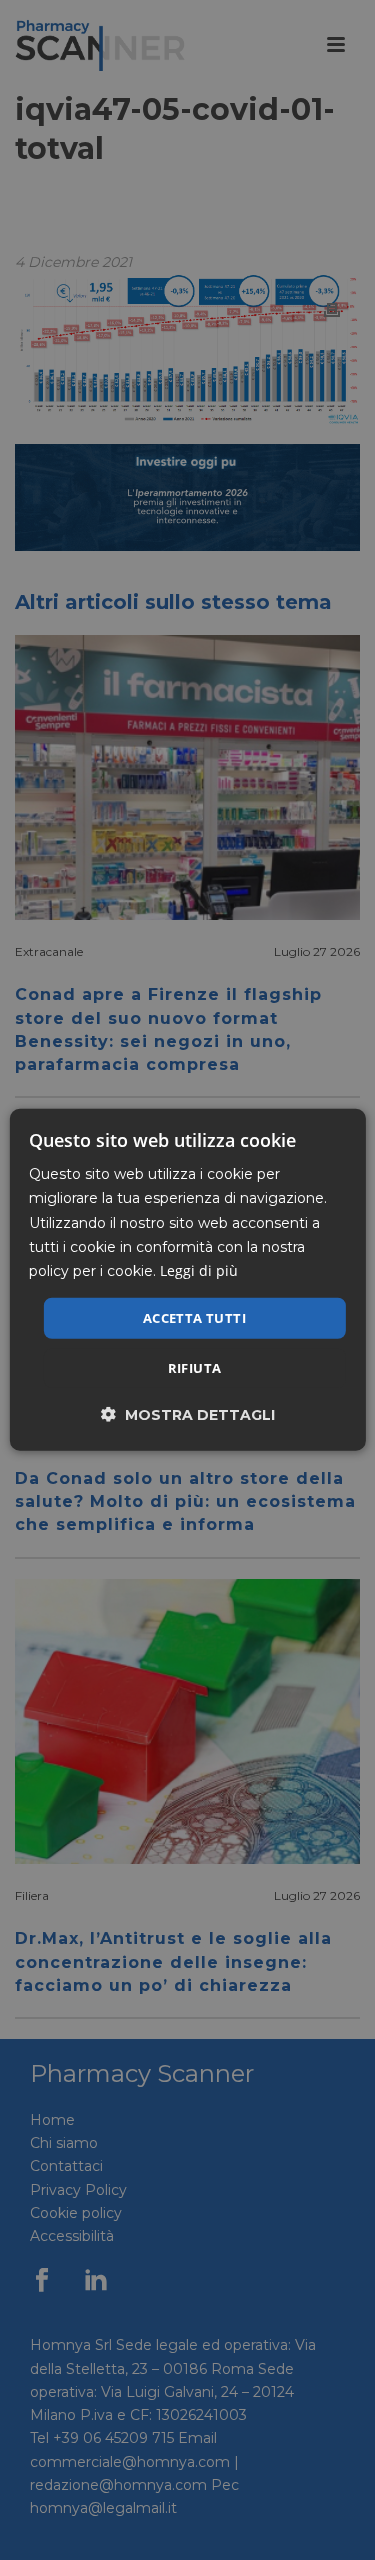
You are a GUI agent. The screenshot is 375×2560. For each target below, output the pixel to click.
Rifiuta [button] (195, 1368)
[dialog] (187, 1280)
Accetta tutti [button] (194, 1318)
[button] (188, 1414)
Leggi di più (199, 1270)
